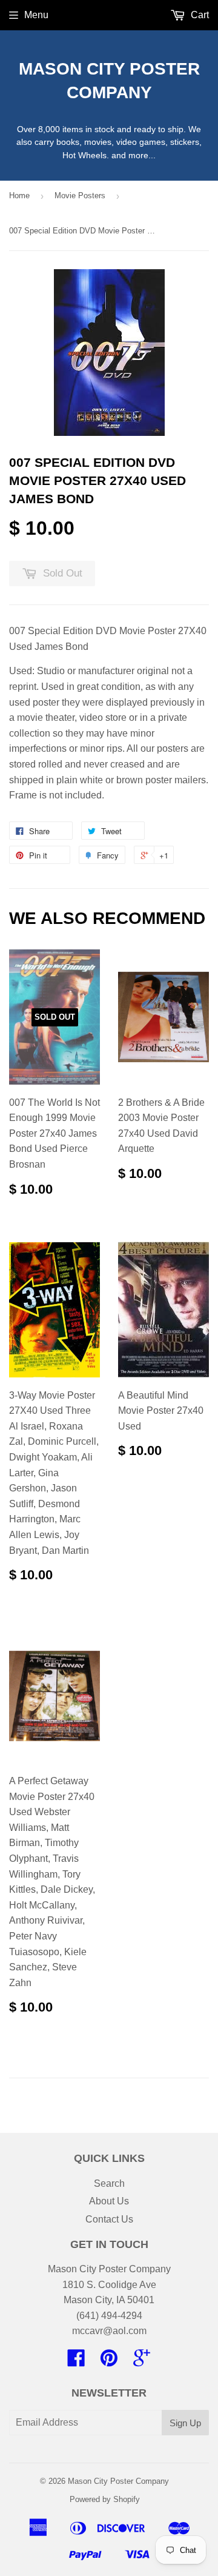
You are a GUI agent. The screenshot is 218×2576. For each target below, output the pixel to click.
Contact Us (109, 2219)
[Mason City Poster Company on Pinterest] (109, 2362)
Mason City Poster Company (109, 81)
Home (19, 196)
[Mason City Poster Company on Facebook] (76, 2362)
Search (109, 2183)
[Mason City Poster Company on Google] (142, 2362)
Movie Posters (80, 196)
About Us (109, 2201)
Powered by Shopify (105, 2499)
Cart (199, 15)
